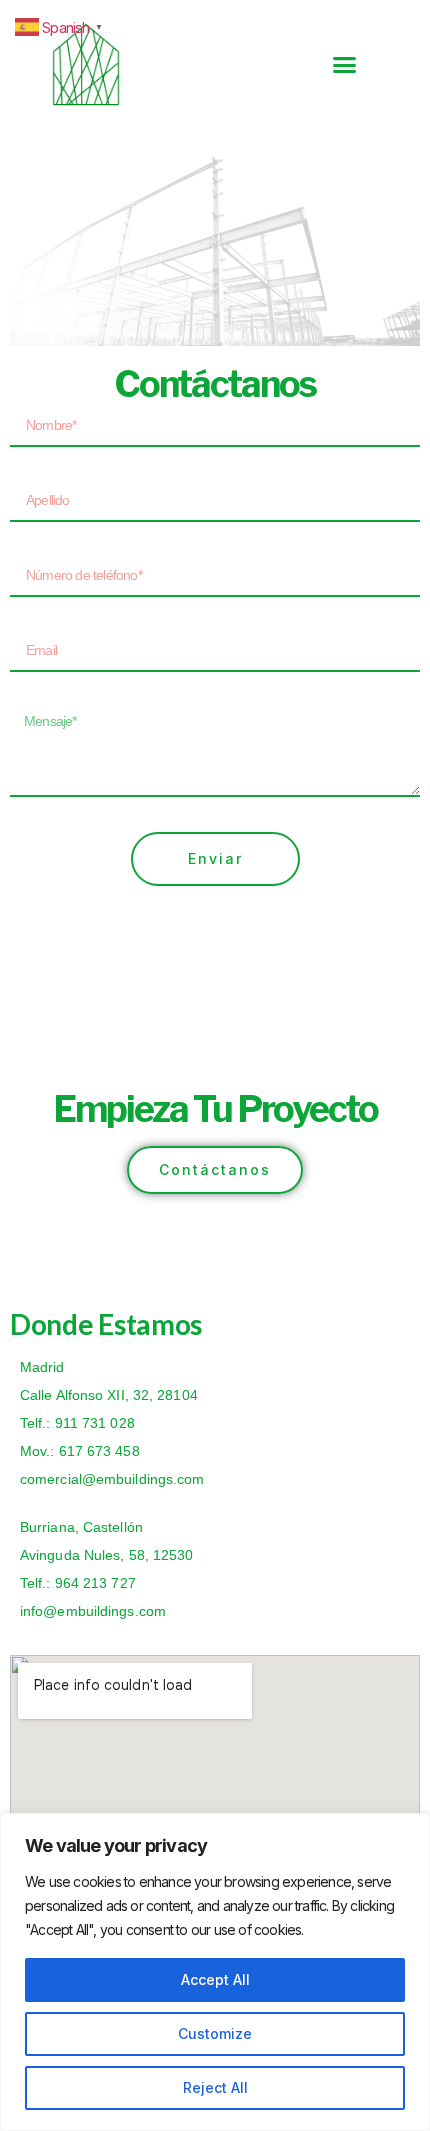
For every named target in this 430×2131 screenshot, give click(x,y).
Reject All (215, 2087)
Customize (215, 2033)
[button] (344, 65)
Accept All (215, 1979)
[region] (215, 1972)
